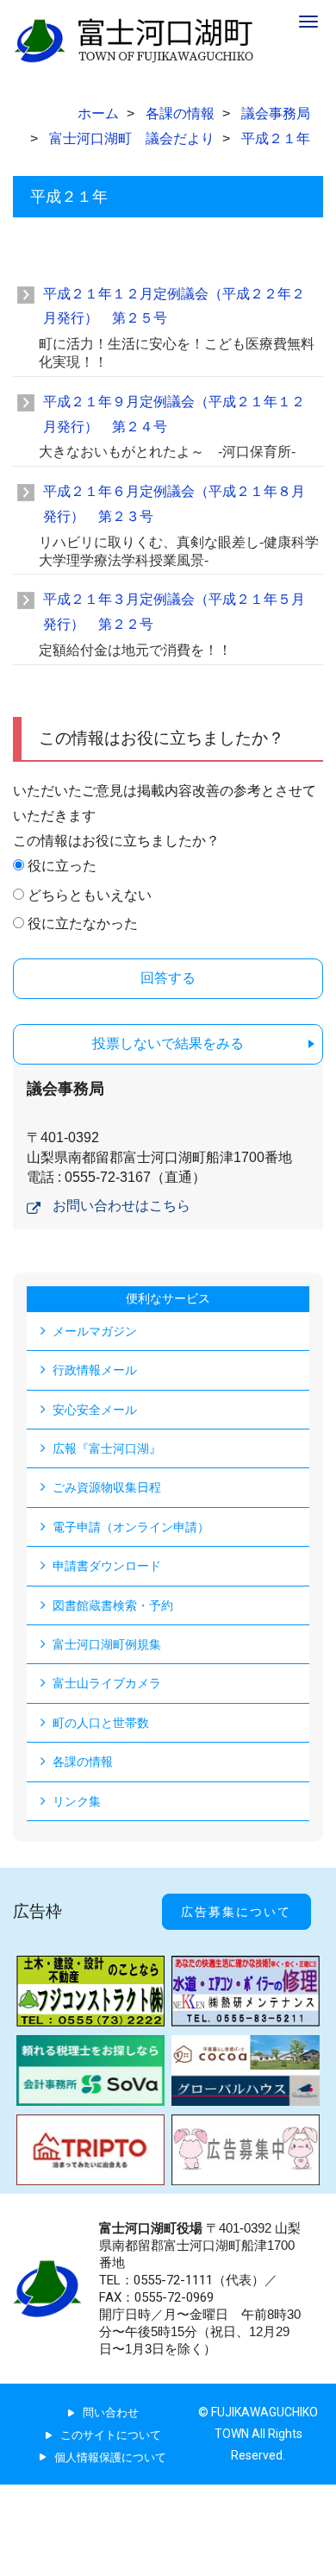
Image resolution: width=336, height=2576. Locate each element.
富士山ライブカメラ (107, 1683)
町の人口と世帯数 (101, 1723)
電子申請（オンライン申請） (131, 1527)
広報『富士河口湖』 (107, 1448)
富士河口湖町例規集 (107, 1644)
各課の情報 (83, 1762)
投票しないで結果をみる (168, 1043)
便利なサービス (168, 1298)
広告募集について (236, 1912)
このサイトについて (111, 2435)
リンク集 (77, 1801)
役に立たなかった (83, 924)
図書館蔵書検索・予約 (113, 1605)
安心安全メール (95, 1410)
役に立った (62, 866)
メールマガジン (95, 1331)
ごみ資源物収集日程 (107, 1487)
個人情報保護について (110, 2457)
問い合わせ (111, 2413)
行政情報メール (95, 1370)
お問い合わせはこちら (121, 1206)
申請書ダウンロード (107, 1566)
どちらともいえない (90, 895)
